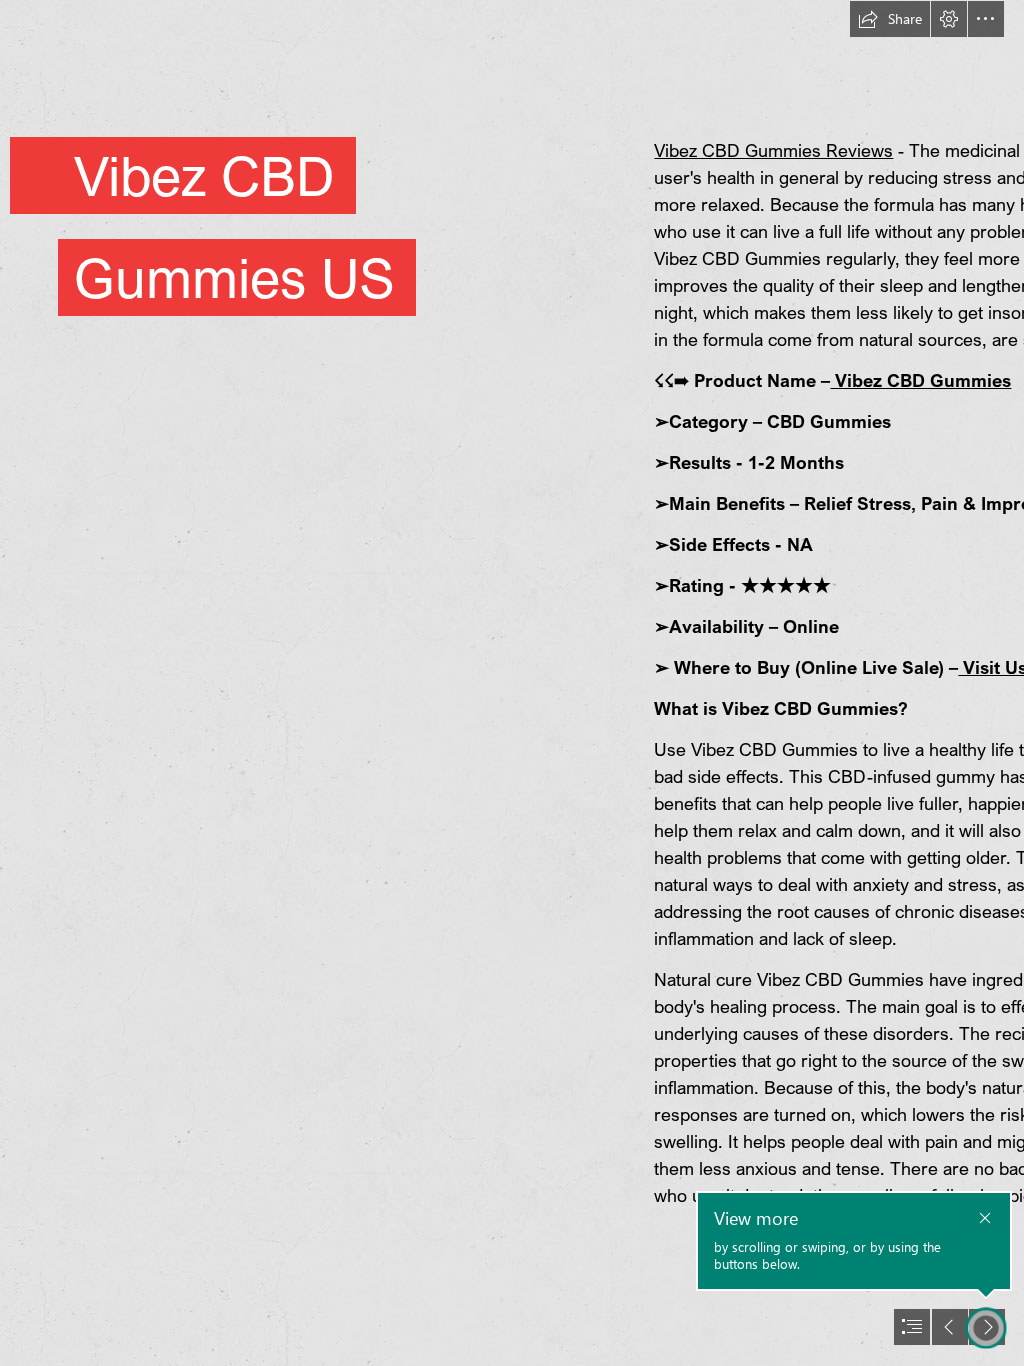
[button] (890, 19)
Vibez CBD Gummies (920, 380)
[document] (512, 683)
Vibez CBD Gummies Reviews (773, 150)
